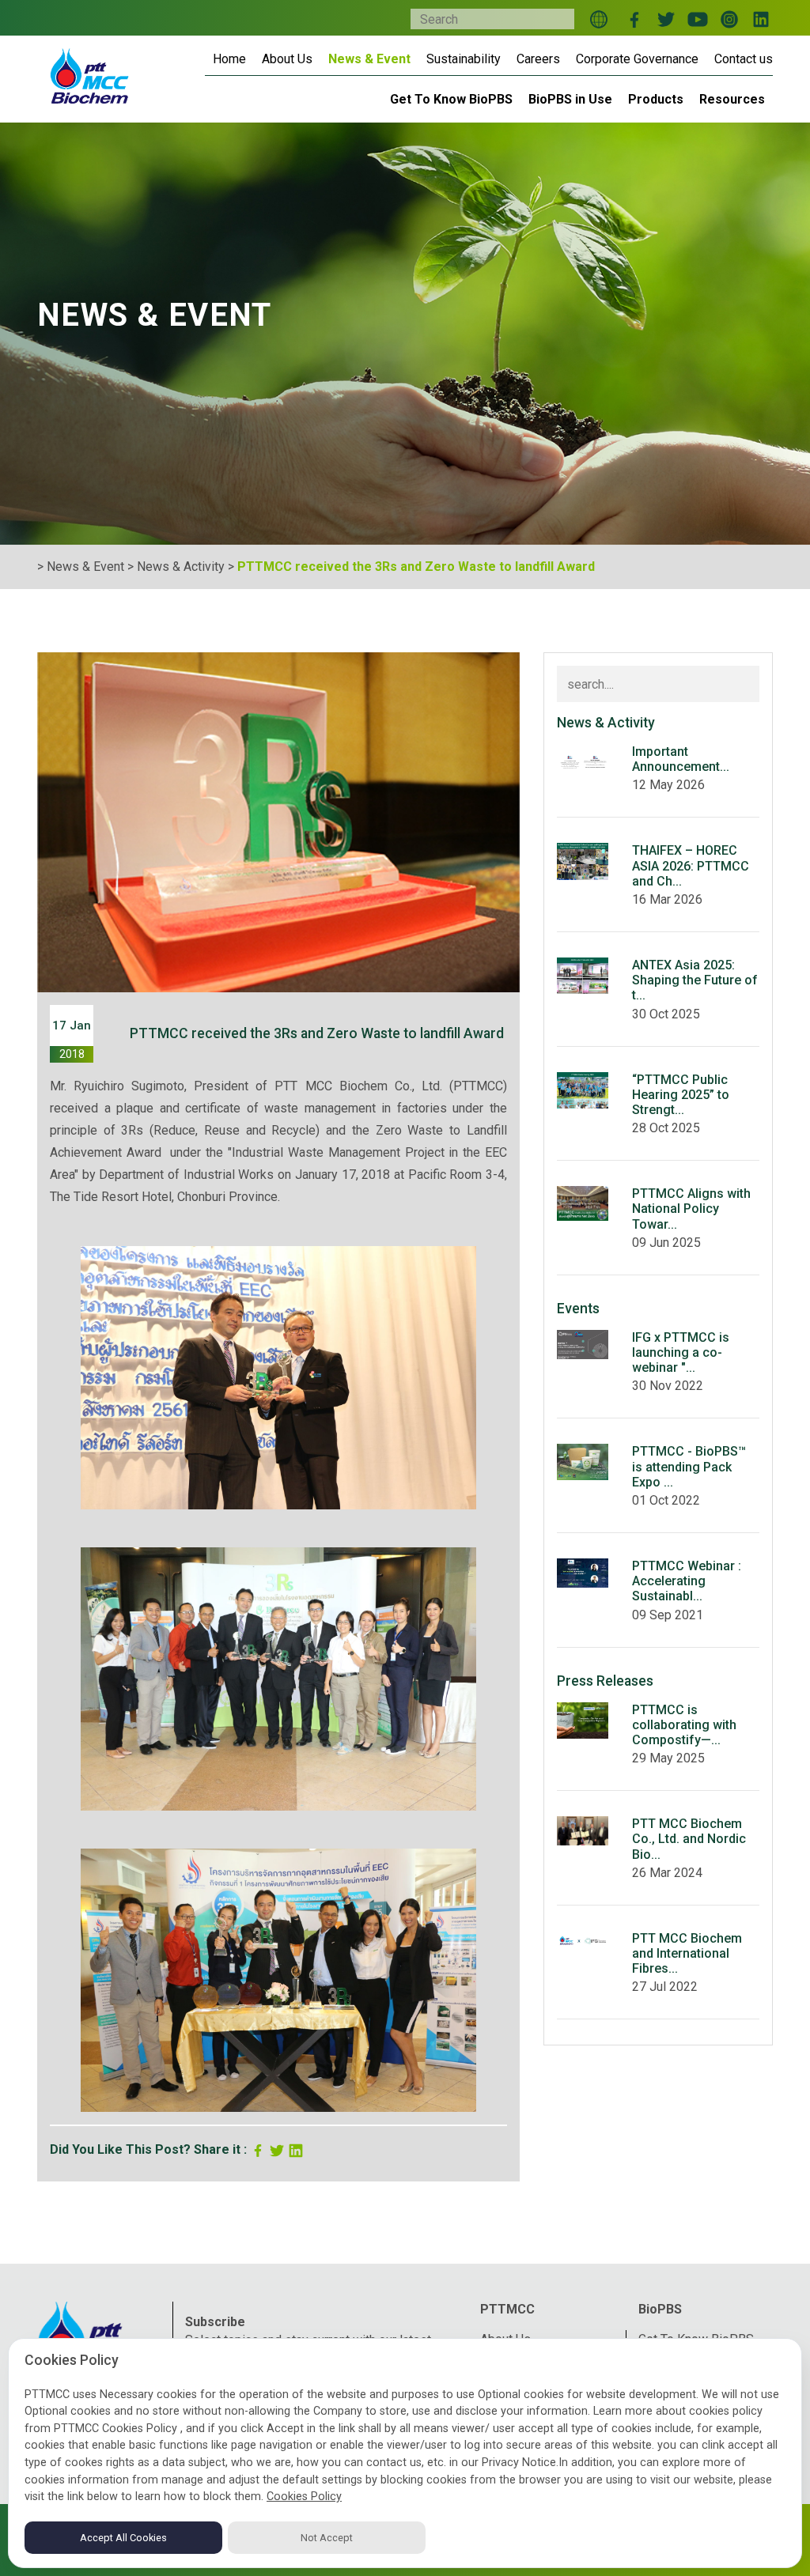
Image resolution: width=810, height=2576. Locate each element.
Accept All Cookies (123, 2538)
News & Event (369, 59)
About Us (287, 59)
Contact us (744, 59)
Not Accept (327, 2538)
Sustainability (464, 59)
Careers (538, 59)
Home (229, 59)
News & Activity (181, 567)
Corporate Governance (637, 59)
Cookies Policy (304, 2497)
